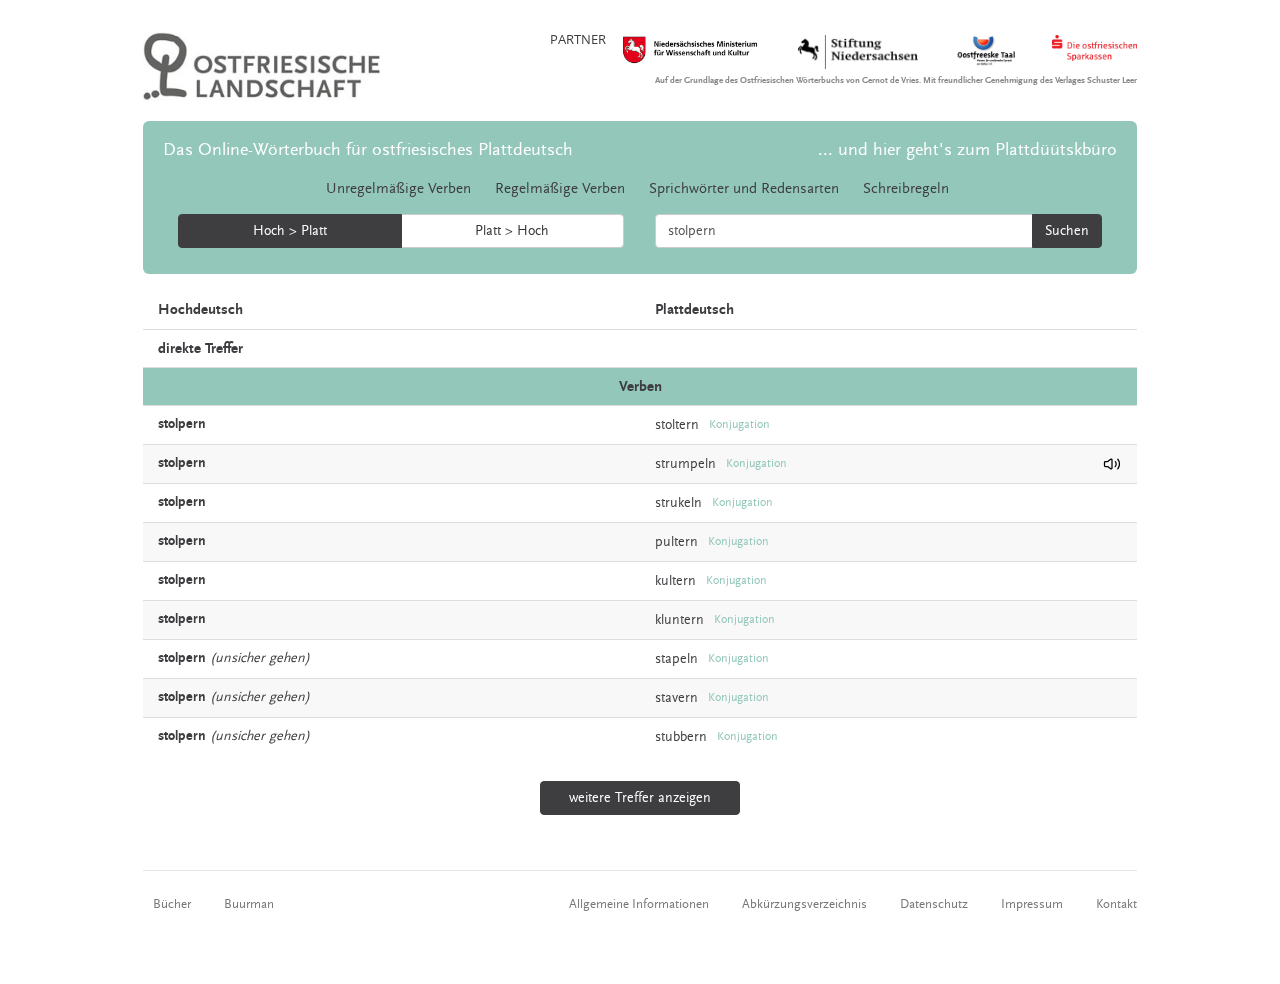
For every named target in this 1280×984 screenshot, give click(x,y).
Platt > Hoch (512, 231)
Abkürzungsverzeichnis (804, 904)
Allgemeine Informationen (639, 904)
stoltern (677, 425)
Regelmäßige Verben (560, 188)
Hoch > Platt (290, 231)
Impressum (1032, 904)
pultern (676, 542)
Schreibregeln (906, 188)
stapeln (676, 659)
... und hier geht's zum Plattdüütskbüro (967, 149)
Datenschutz (934, 904)
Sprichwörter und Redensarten (744, 188)
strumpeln (685, 464)
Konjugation (739, 424)
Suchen (1067, 231)
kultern (675, 581)
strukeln (678, 503)
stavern (676, 698)
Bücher (172, 904)
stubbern (681, 737)
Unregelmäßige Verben (398, 188)
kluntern (679, 620)
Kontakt (1116, 904)
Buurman (249, 904)
